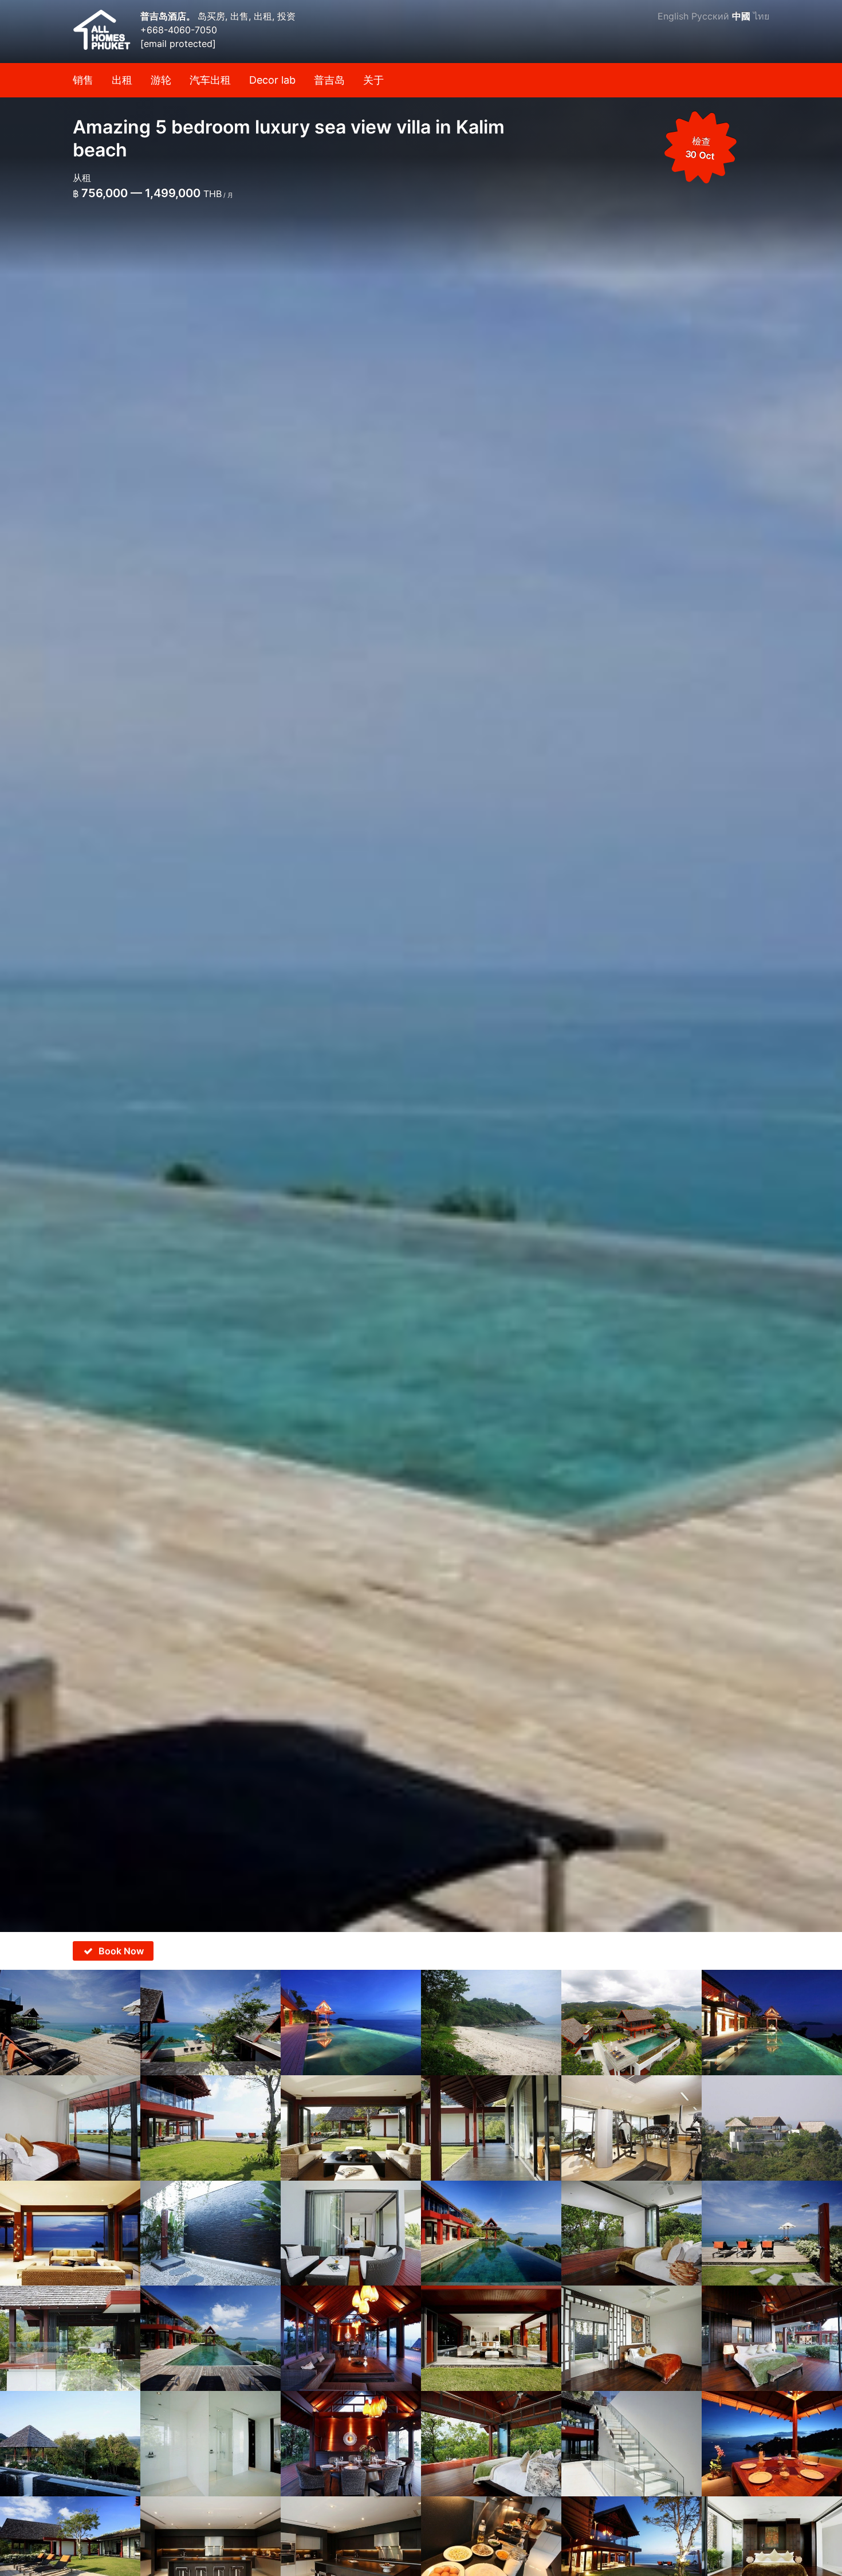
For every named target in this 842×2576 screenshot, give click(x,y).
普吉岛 (329, 80)
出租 (122, 80)
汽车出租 (210, 80)
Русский (710, 16)
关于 (373, 80)
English (673, 16)
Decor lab (272, 80)
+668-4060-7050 (179, 30)
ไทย (761, 16)
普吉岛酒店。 (169, 16)
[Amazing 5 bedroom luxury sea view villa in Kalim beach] (421, 966)
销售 (83, 80)
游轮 (161, 80)
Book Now (121, 1951)
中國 (741, 16)
